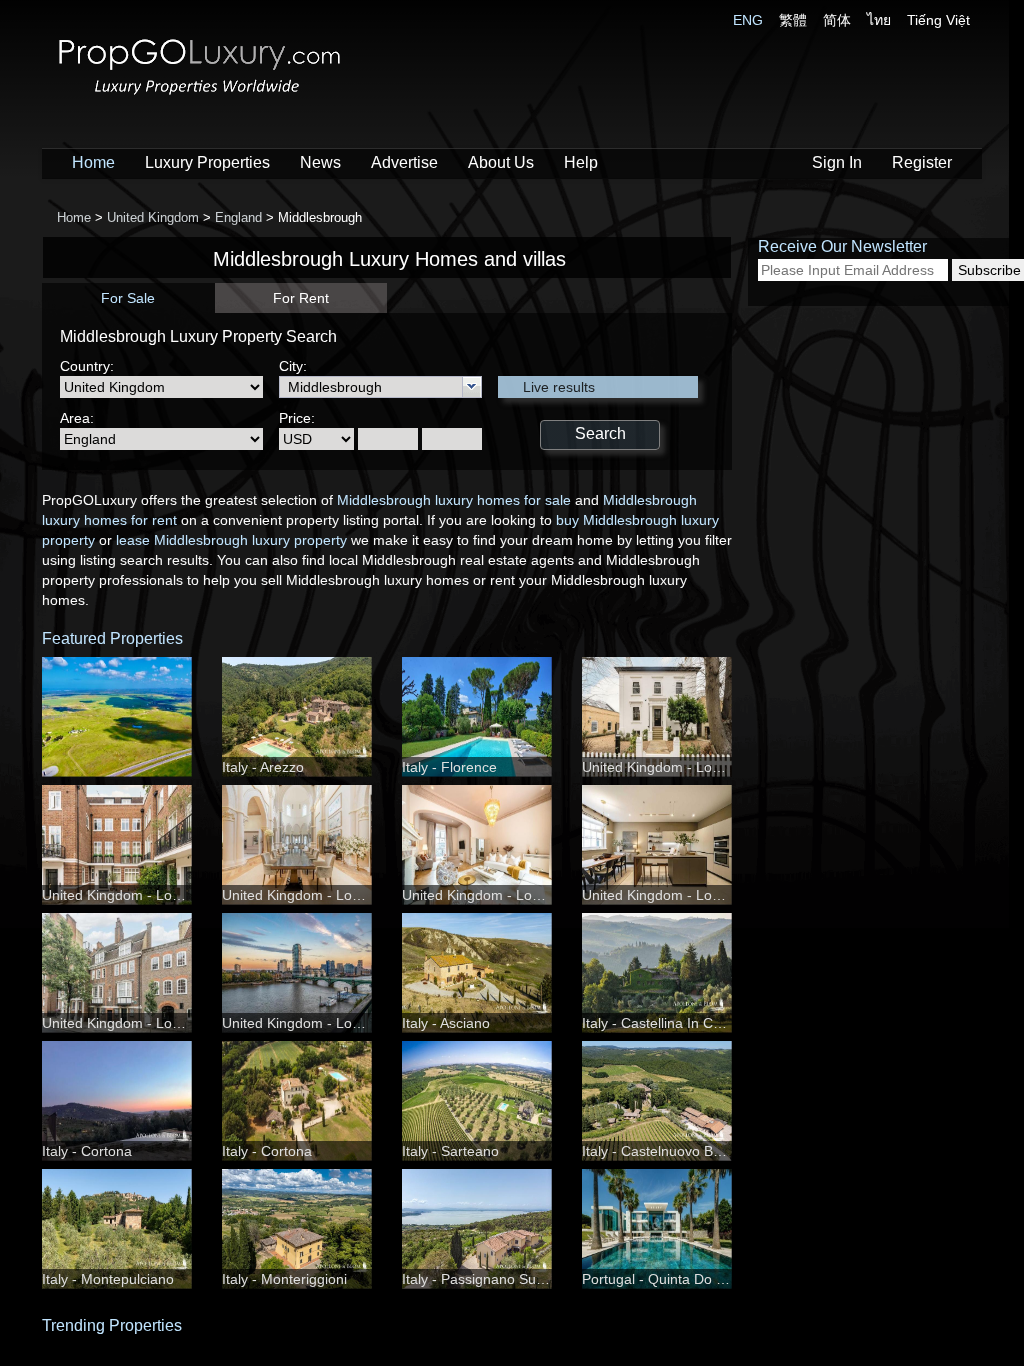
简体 (837, 20)
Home (93, 162)
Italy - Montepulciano (108, 1279)
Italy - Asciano (446, 1023)
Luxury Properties (207, 162)
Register (922, 162)
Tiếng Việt (938, 20)
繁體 (793, 20)
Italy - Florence (449, 767)
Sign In (837, 162)
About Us (501, 162)
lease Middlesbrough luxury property (231, 540)
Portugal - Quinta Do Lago (665, 1279)
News (320, 162)
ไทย (879, 20)
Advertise (404, 162)
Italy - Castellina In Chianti (664, 1023)
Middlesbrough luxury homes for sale (454, 500)
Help (581, 162)
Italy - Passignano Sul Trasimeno (506, 1279)
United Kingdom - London (663, 767)
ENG (748, 20)
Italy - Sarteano (450, 1151)
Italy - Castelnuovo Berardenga (680, 1151)
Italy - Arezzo (263, 767)
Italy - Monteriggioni (284, 1279)
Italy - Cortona (87, 1151)
